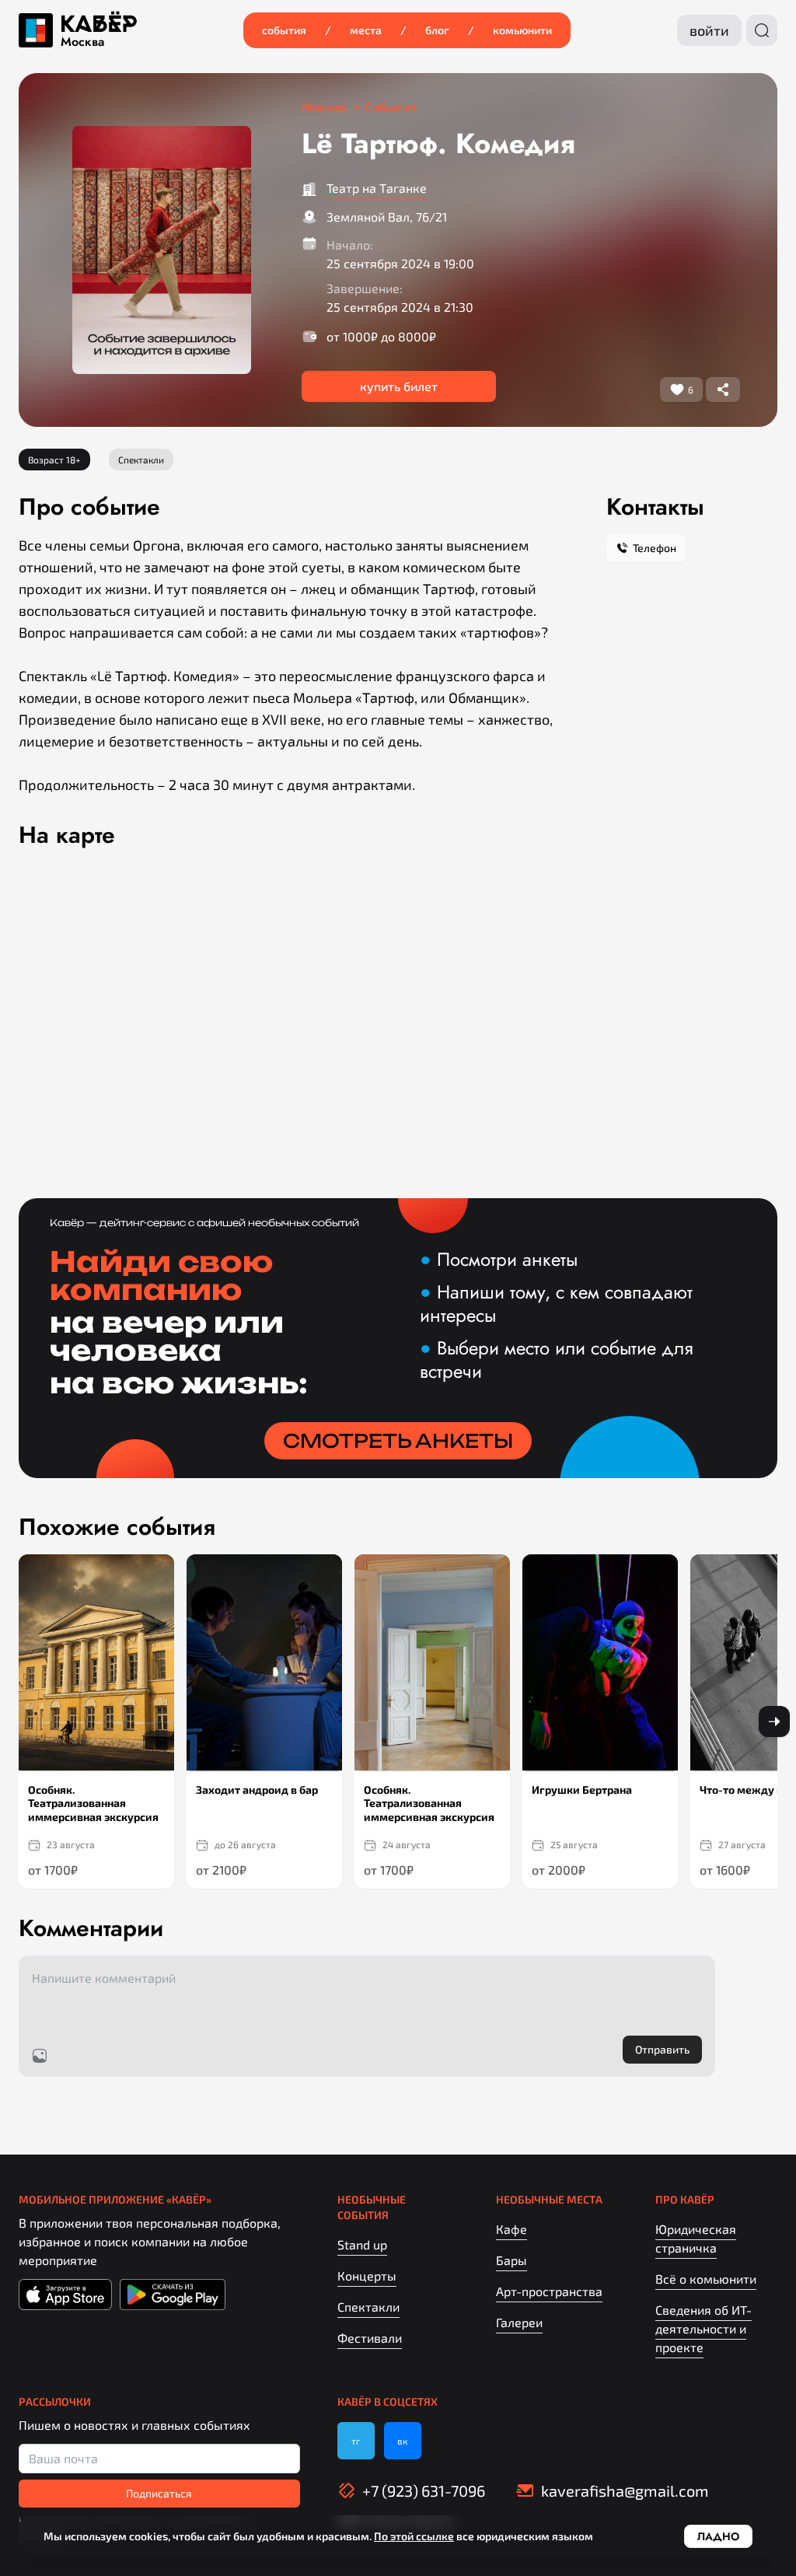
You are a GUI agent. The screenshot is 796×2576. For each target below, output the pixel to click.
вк (402, 2441)
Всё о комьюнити (706, 2279)
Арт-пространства (549, 2291)
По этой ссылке (414, 2536)
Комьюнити (522, 30)
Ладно (718, 2536)
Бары (511, 2260)
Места (366, 30)
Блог (437, 30)
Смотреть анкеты (398, 1441)
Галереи (519, 2322)
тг (356, 2441)
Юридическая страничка (696, 2238)
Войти (709, 30)
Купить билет (399, 386)
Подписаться (159, 2493)
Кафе (511, 2229)
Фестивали (370, 2338)
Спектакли (368, 2307)
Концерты (367, 2275)
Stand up (362, 2244)
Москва (82, 42)
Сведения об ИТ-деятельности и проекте (703, 2328)
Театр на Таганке (377, 188)
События (284, 30)
